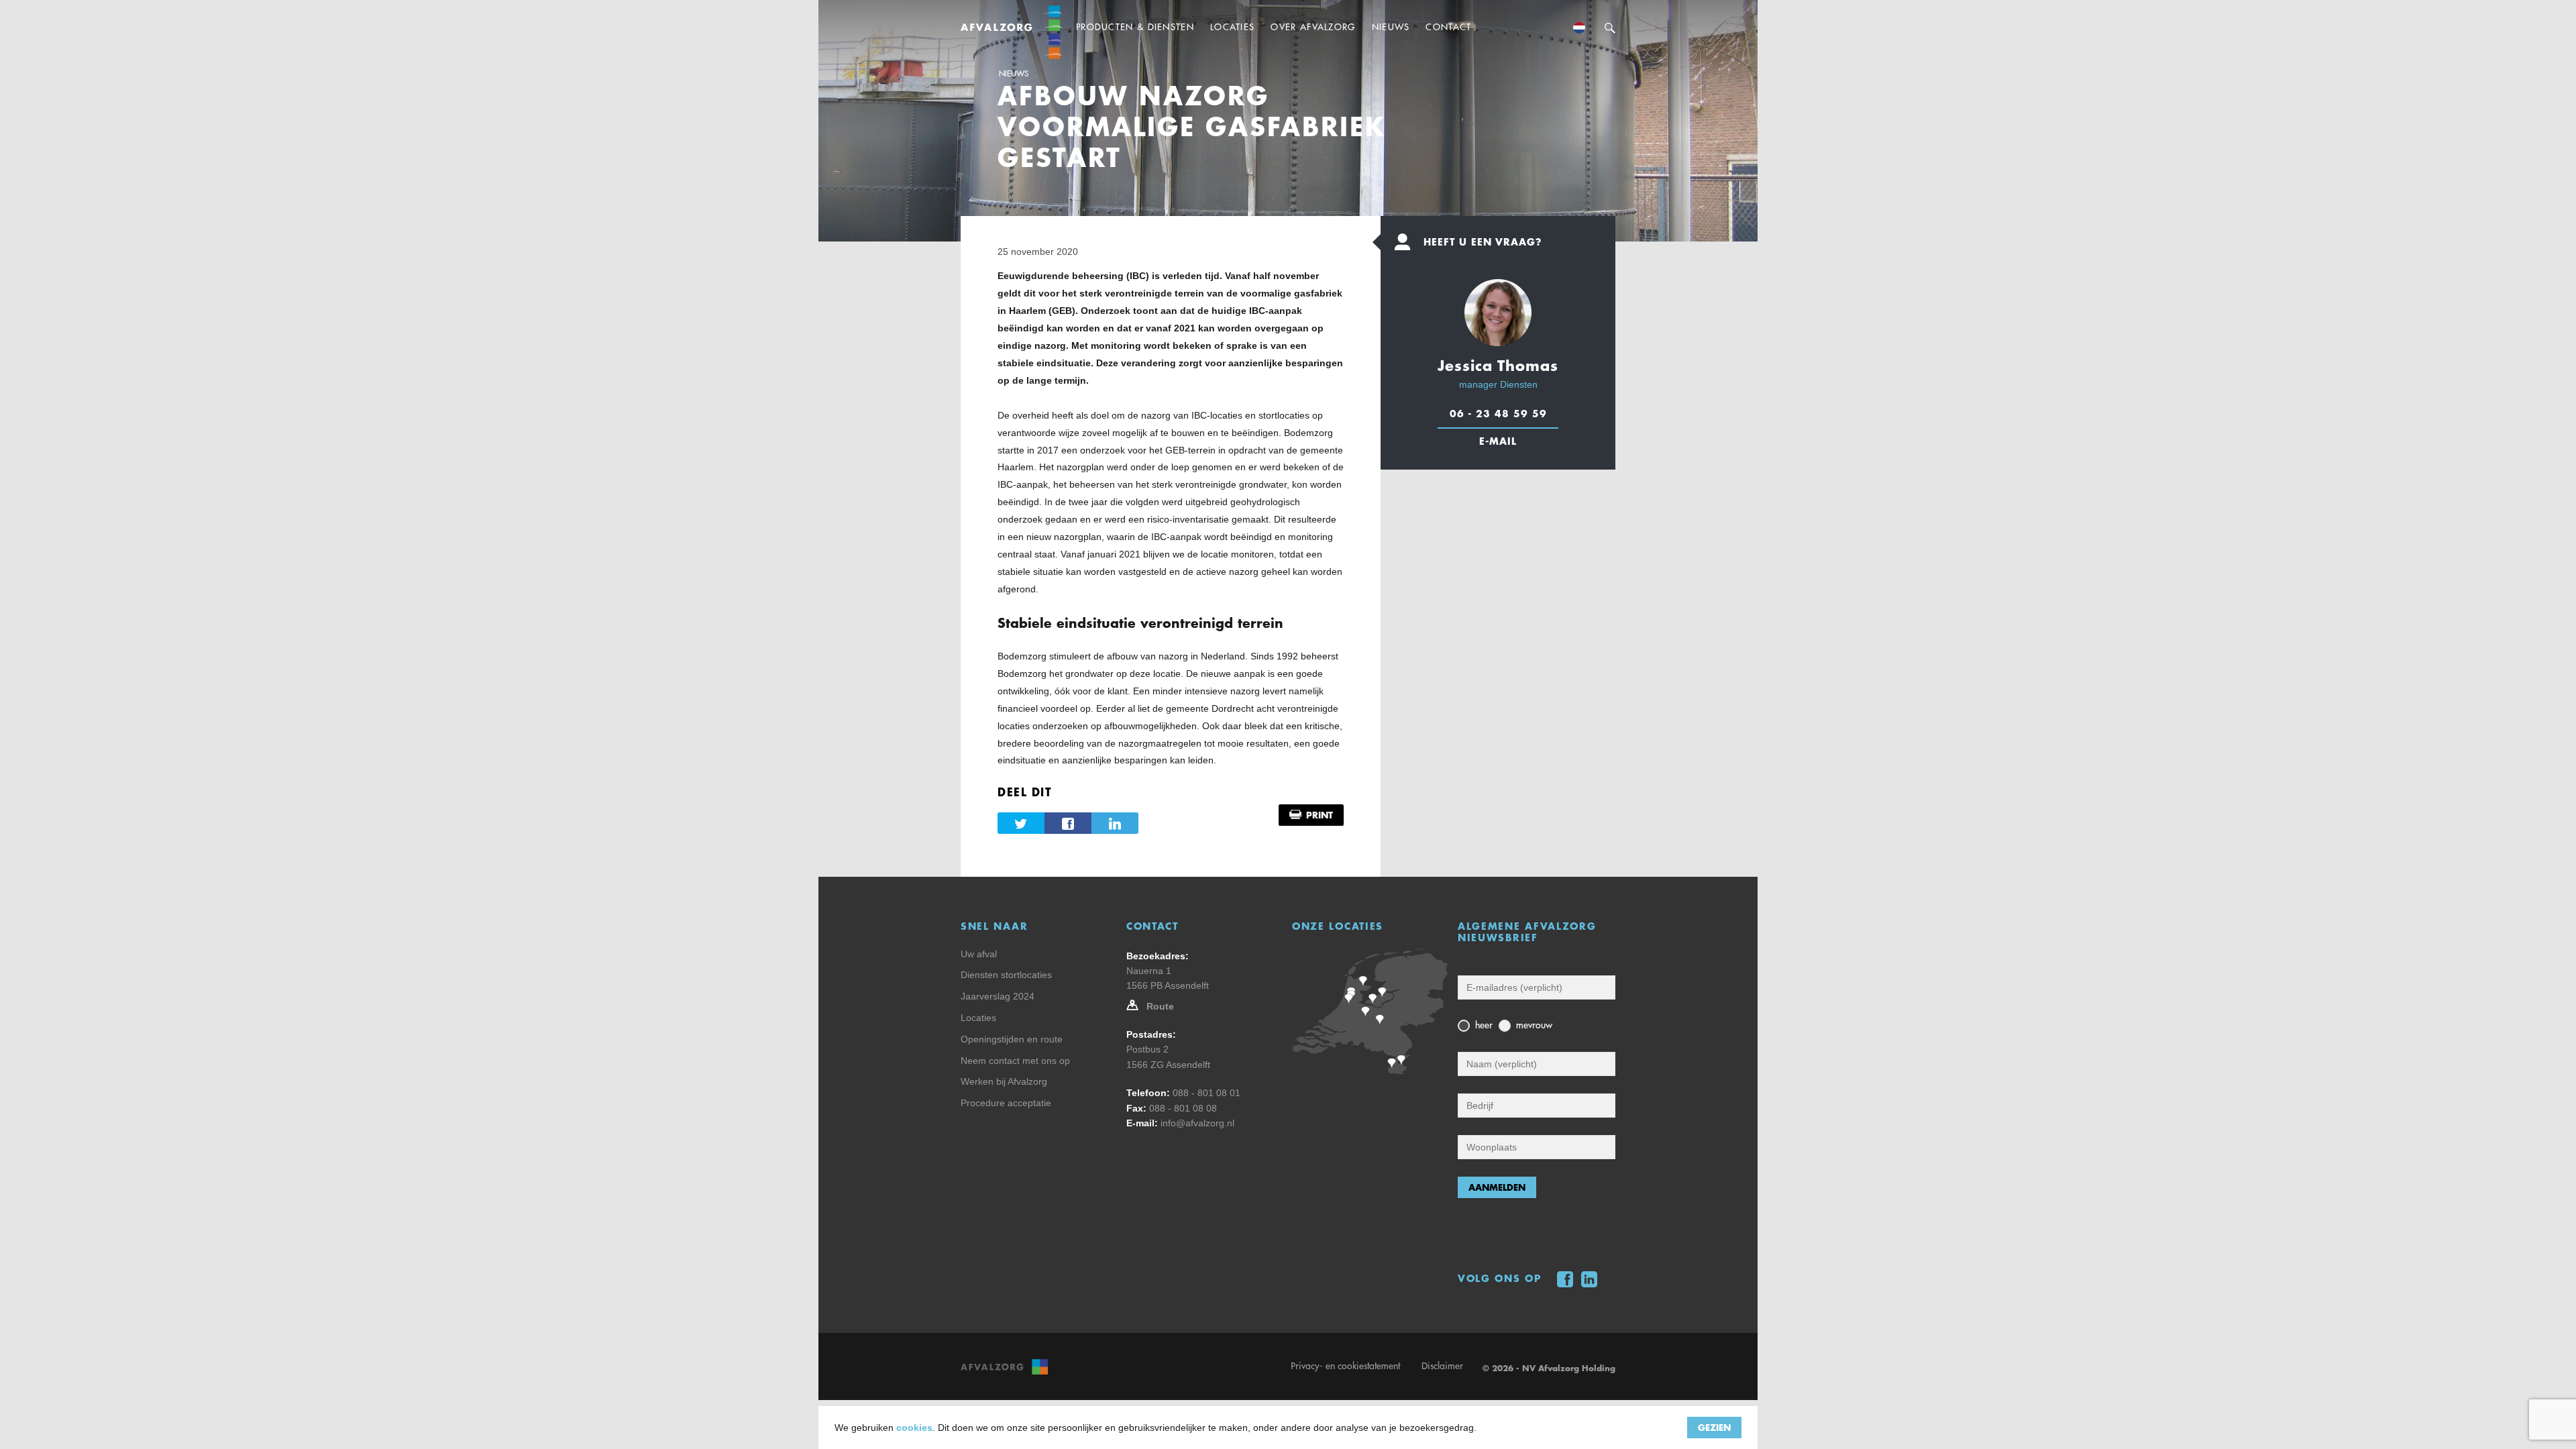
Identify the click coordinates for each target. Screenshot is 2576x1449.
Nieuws (1014, 74)
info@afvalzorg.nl (1197, 1123)
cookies (914, 1428)
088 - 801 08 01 (1206, 1093)
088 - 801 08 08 (1183, 1108)
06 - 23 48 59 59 (1498, 413)
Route (1160, 1006)
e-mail (1498, 441)
